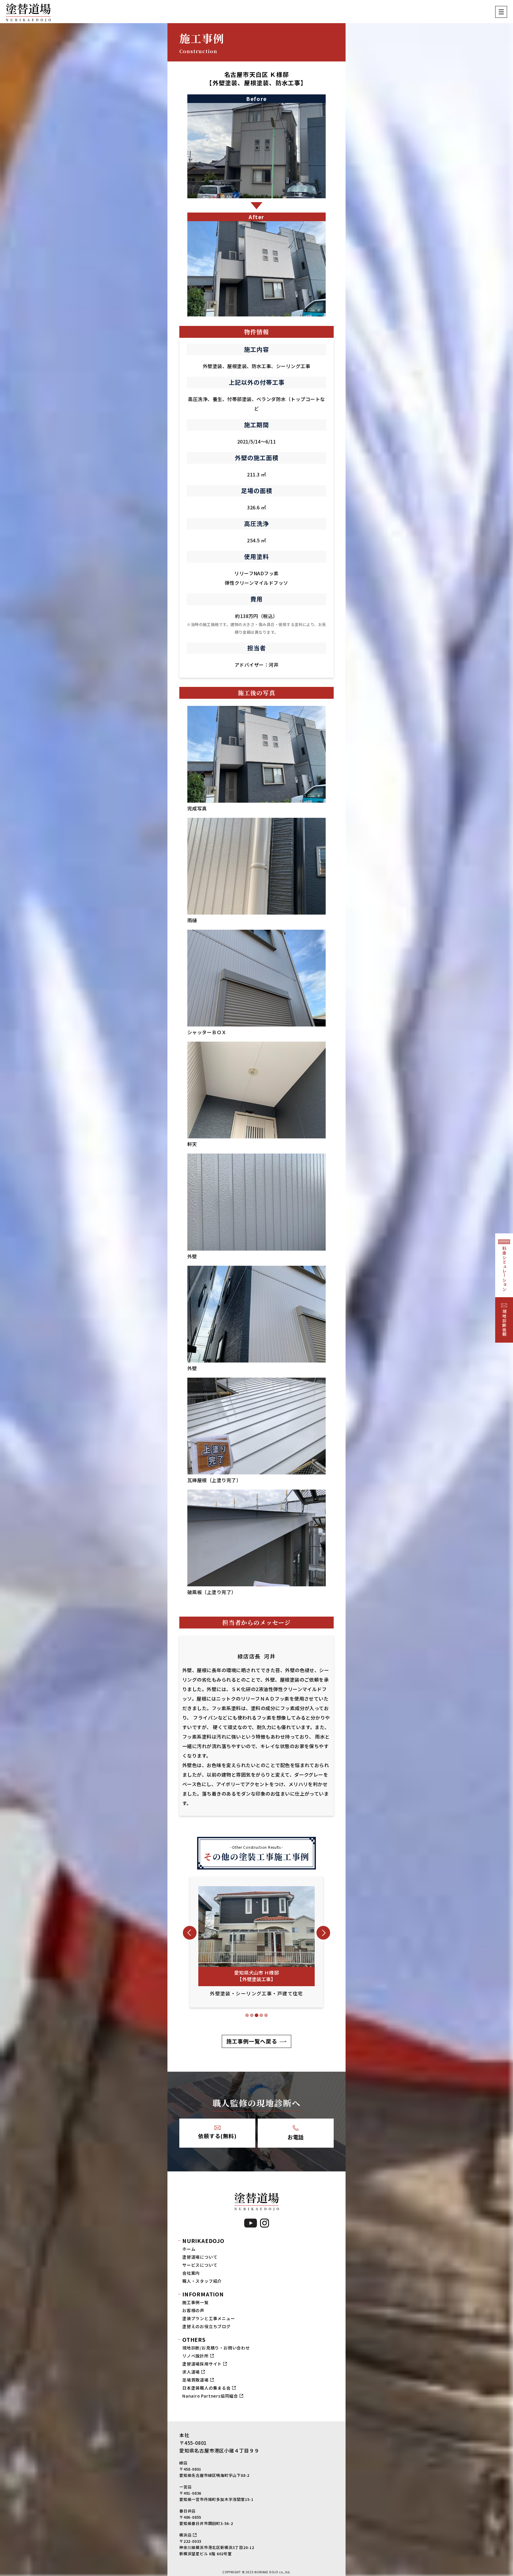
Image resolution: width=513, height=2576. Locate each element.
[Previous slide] (190, 1933)
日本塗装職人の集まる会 (206, 2388)
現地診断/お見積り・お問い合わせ (216, 2348)
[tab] (247, 2015)
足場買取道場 (195, 2380)
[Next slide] (323, 1933)
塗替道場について (200, 2257)
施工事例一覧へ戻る (252, 2041)
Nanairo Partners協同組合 (210, 2396)
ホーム (189, 2249)
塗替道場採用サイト (202, 2364)
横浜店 (185, 2535)
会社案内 (191, 2273)
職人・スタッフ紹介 (202, 2281)
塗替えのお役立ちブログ (206, 2326)
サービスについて (200, 2265)
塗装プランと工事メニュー (209, 2318)
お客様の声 (193, 2310)
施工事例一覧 (195, 2302)
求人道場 (191, 2372)
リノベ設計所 (195, 2356)
